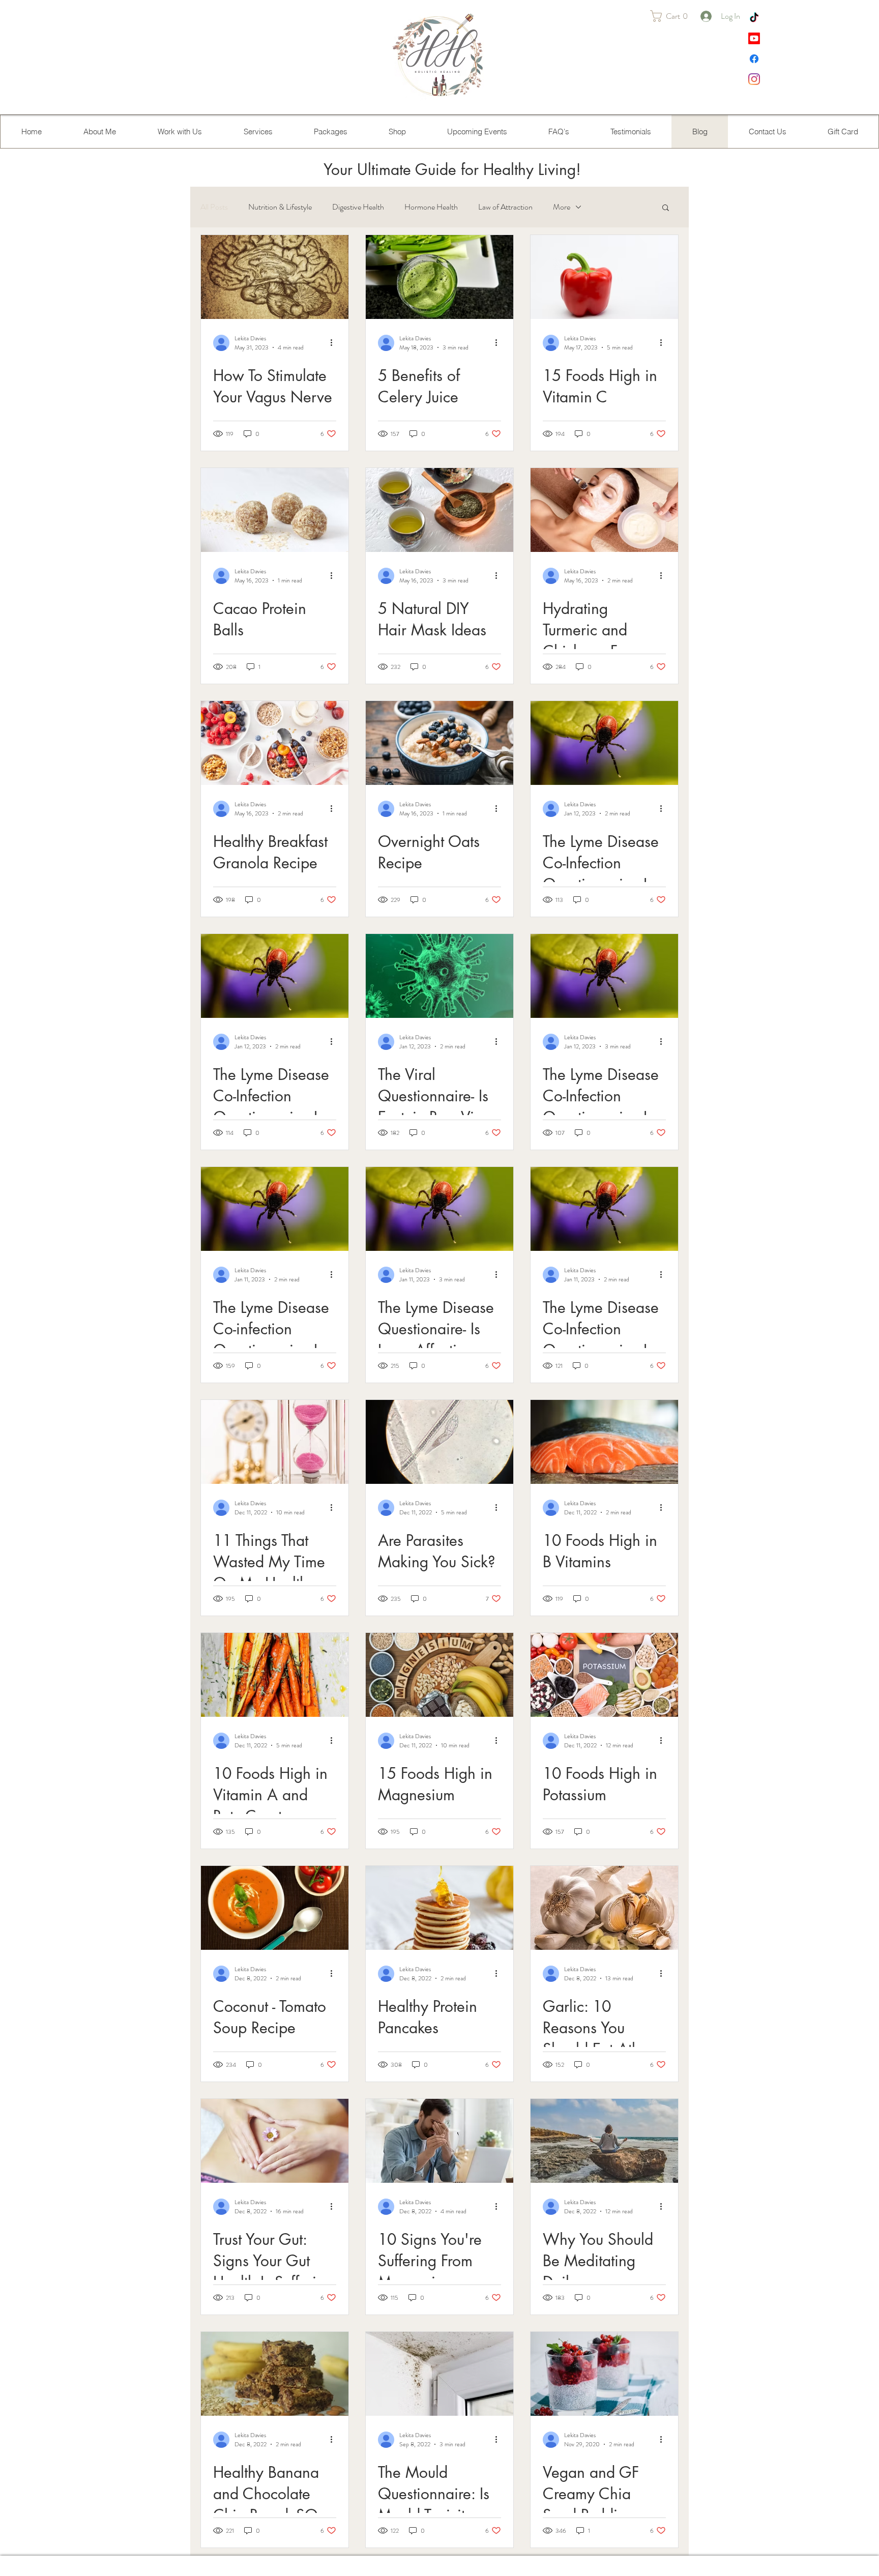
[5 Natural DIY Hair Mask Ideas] (439, 510)
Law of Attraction (505, 207)
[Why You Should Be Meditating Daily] (604, 2141)
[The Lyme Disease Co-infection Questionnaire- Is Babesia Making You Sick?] (275, 1209)
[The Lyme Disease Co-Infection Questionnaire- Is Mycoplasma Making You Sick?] (604, 976)
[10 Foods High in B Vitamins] (604, 1442)
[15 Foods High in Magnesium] (439, 1675)
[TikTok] (754, 18)
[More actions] (335, 343)
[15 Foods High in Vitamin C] (604, 277)
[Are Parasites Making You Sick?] (439, 1442)
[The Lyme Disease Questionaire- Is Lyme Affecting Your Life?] (439, 1209)
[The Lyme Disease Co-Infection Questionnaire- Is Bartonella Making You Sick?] (604, 1209)
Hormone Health (431, 207)
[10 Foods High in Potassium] (604, 1675)
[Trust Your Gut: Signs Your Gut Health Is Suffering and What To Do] (275, 2141)
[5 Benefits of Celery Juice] (439, 277)
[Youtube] (754, 38)
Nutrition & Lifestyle (280, 207)
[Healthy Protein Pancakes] (439, 1908)
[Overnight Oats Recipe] (439, 743)
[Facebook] (754, 59)
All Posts (214, 207)
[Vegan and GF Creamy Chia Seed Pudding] (604, 2374)
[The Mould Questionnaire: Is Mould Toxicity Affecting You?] (439, 2374)
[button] (673, 16)
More (562, 207)
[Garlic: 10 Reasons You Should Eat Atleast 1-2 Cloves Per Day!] (604, 1908)
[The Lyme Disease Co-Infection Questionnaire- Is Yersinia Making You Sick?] (275, 976)
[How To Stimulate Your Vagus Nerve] (275, 277)
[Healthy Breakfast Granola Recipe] (275, 743)
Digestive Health (358, 207)
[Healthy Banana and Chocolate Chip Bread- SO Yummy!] (275, 2374)
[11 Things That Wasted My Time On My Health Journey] (275, 1442)
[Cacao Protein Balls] (275, 510)
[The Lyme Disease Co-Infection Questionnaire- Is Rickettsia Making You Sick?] (604, 743)
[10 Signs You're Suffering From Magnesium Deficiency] (439, 2141)
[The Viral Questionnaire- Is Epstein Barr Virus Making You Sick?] (439, 976)
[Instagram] (754, 79)
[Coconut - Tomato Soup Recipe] (275, 1908)
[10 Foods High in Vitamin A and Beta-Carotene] (275, 1675)
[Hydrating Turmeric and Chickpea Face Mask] (604, 510)
